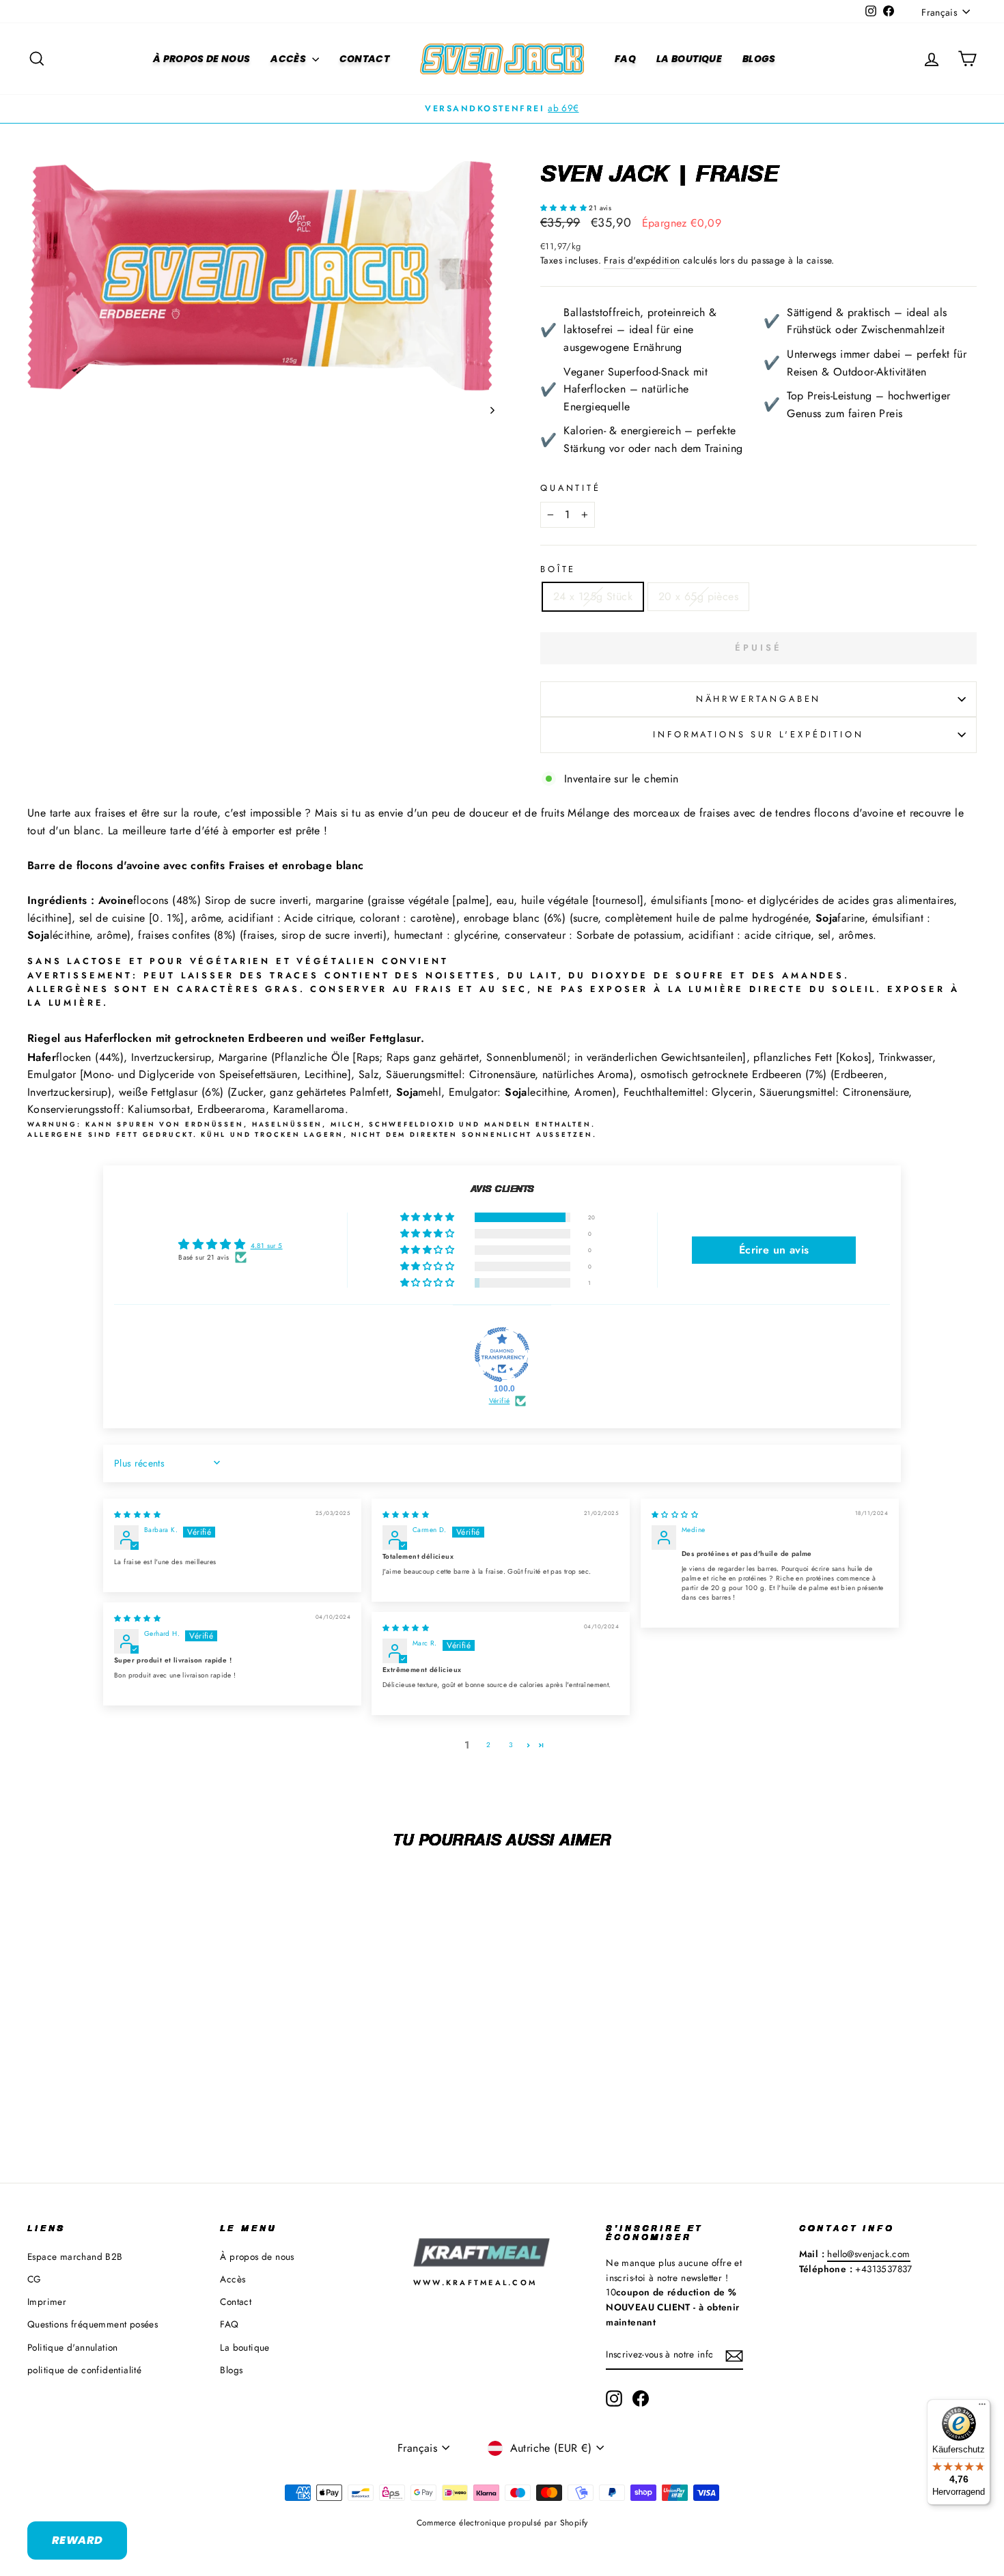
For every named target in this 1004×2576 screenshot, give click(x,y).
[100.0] (502, 1355)
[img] (137, 1515)
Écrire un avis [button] (774, 1250)
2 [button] (488, 1745)
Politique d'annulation (73, 2347)
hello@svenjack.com (868, 2254)
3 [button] (511, 1745)
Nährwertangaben (759, 699)
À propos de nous (202, 59)
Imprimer (47, 2302)
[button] (564, 208)
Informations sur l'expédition (758, 734)
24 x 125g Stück (593, 596)
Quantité (571, 488)
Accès (289, 59)
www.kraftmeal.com (475, 2282)
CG (34, 2279)
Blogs (759, 59)
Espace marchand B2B (75, 2256)
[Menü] (982, 2407)
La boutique (689, 59)
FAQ (625, 59)
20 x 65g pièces (698, 596)
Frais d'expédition (642, 260)
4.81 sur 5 (267, 1246)
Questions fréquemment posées (93, 2324)
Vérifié (500, 1401)
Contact (364, 59)
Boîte (558, 569)
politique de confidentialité (84, 2370)
